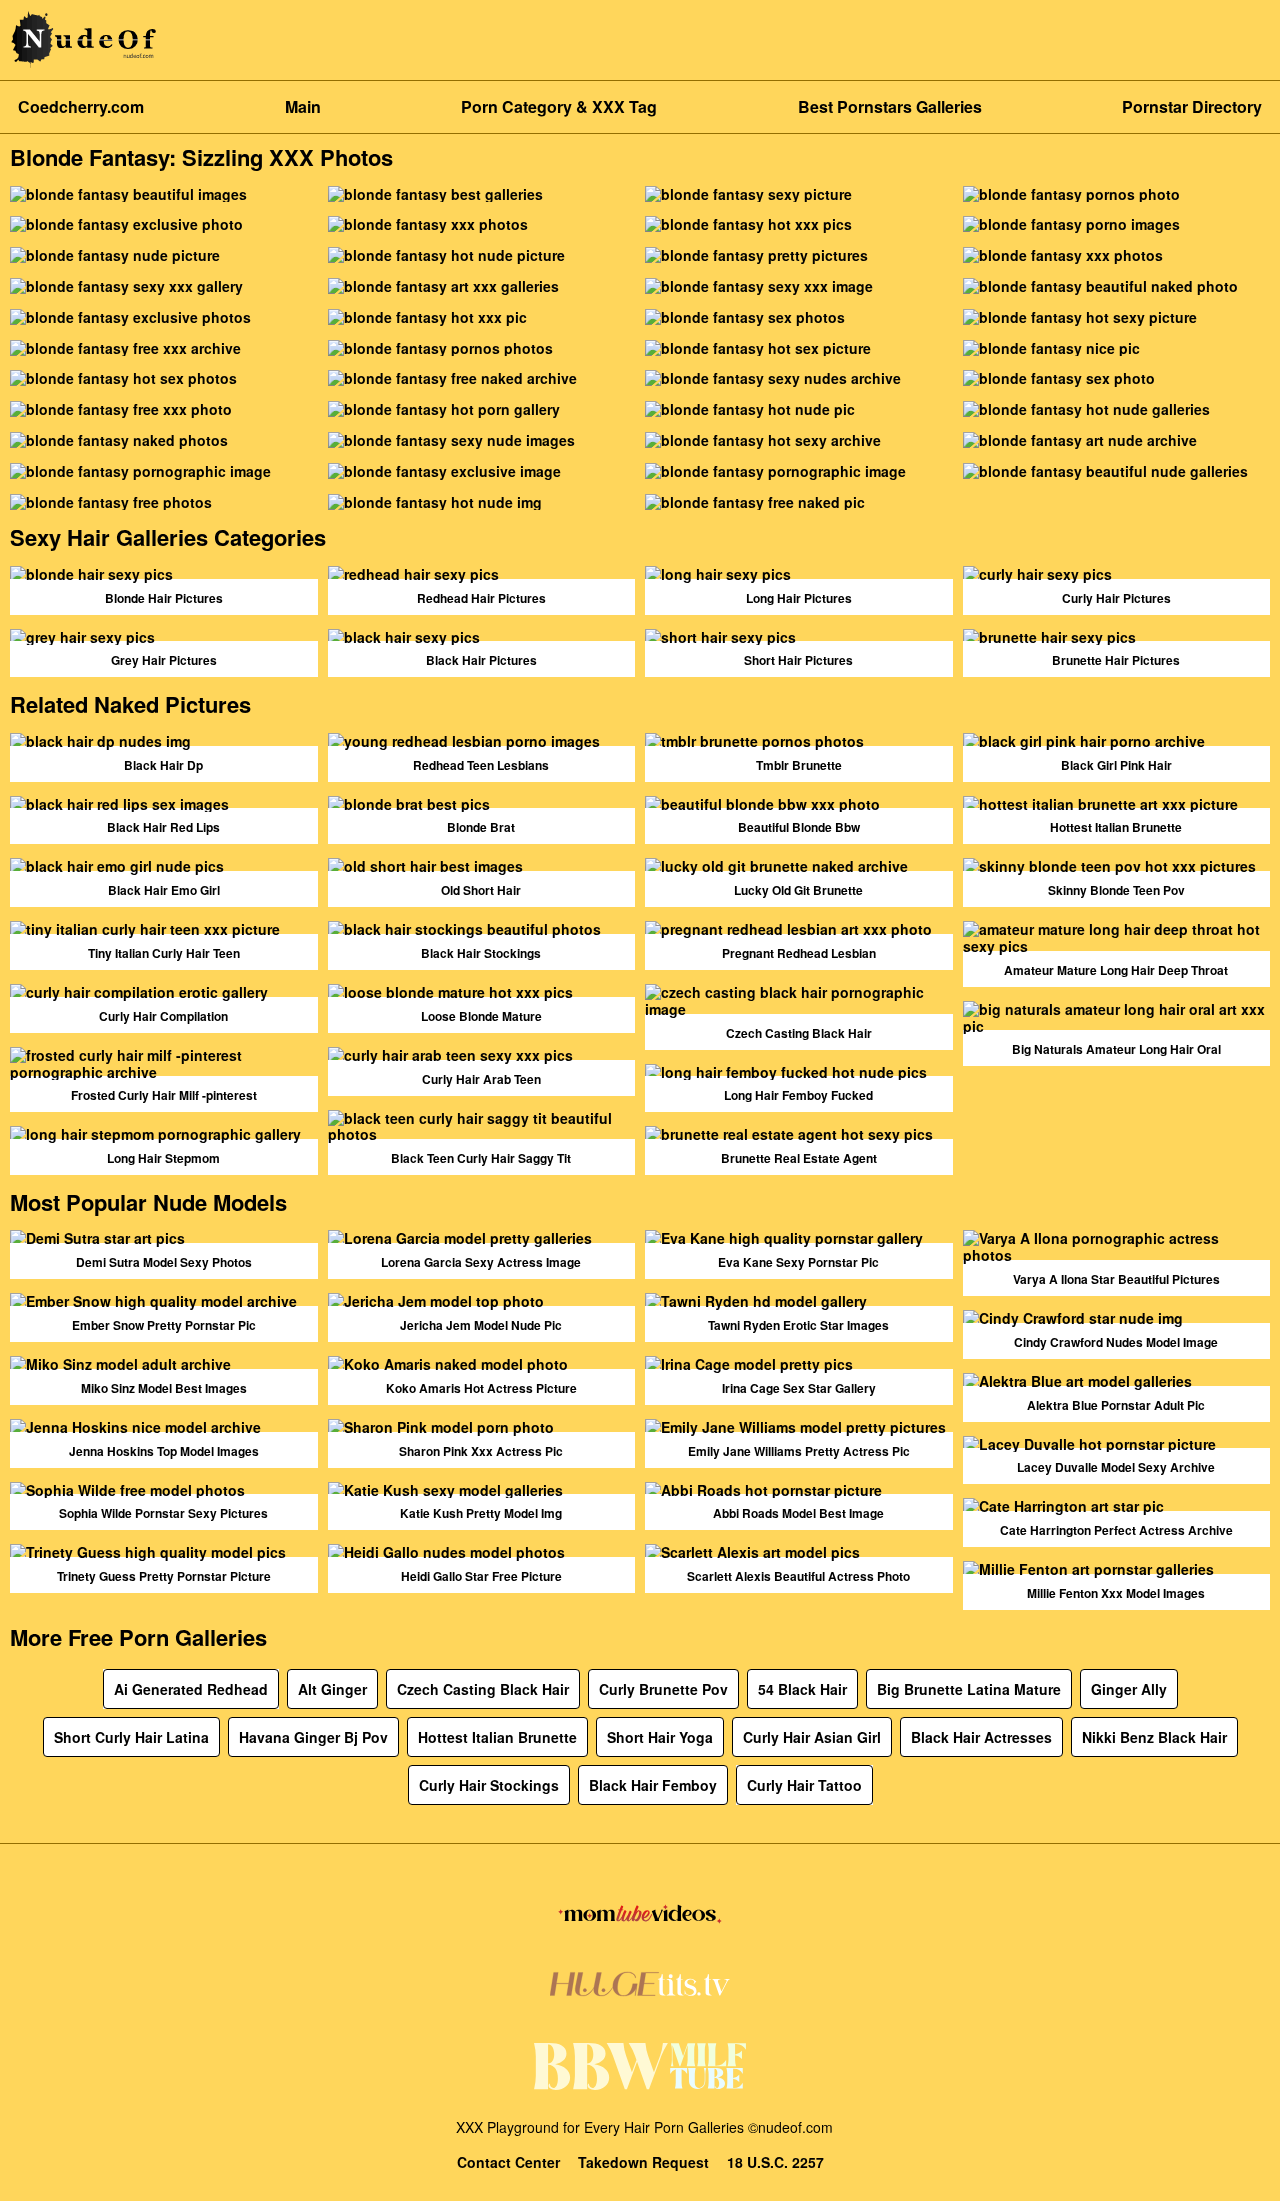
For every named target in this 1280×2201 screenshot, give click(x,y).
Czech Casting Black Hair (483, 1689)
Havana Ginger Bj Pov (313, 1737)
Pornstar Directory (1192, 106)
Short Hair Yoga (660, 1737)
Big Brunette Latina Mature (969, 1689)
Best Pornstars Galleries (890, 106)
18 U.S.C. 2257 (775, 2162)
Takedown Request (643, 2162)
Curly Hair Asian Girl (812, 1737)
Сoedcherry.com (81, 106)
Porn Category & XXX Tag (559, 106)
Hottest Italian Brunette (497, 1737)
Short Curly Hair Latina (131, 1737)
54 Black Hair (802, 1689)
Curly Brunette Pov (663, 1689)
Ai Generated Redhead (191, 1689)
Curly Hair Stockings (489, 1785)
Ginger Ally (1129, 1689)
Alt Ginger (332, 1689)
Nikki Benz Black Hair (1154, 1737)
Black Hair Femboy (653, 1785)
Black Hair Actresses (981, 1737)
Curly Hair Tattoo (804, 1785)
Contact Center (508, 2162)
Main (303, 106)
